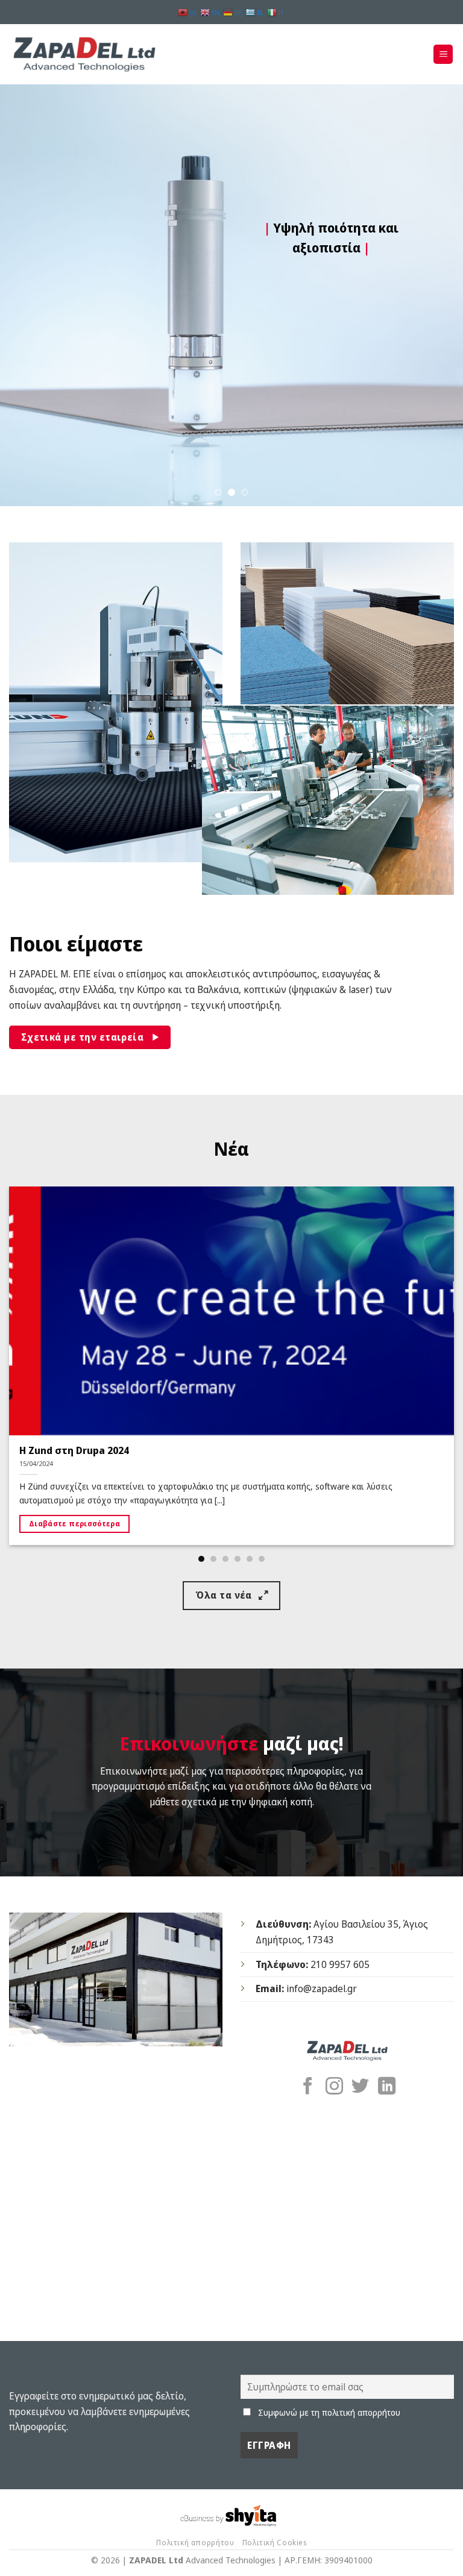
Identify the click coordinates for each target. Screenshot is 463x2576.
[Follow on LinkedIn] (387, 2087)
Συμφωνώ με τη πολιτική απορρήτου (329, 2412)
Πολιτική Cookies (275, 2543)
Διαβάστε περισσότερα (74, 1524)
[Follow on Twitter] (360, 2087)
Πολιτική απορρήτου (195, 2543)
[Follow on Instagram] (334, 2087)
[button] (443, 55)
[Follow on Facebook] (308, 2087)
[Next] (438, 295)
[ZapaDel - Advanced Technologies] (84, 55)
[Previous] (25, 295)
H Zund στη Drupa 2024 (74, 1450)
